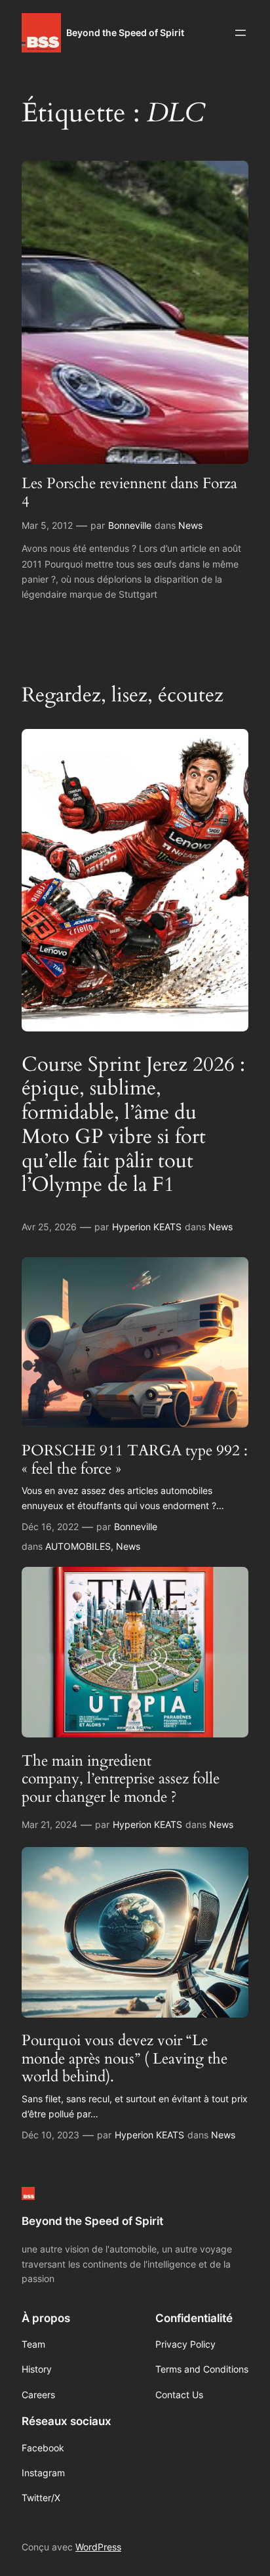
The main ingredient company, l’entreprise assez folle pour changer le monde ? (121, 1779)
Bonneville (130, 525)
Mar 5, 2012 (47, 525)
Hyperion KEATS (147, 1227)
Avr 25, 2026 (49, 1227)
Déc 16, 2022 (50, 1527)
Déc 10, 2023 (50, 2135)
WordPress (98, 2547)
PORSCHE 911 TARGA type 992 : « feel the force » (135, 1460)
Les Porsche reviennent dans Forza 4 (129, 492)
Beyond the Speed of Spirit (125, 32)
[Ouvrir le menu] (241, 33)
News (190, 525)
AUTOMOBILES (78, 1546)
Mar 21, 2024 (49, 1824)
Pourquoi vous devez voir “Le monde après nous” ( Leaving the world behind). (125, 2059)
